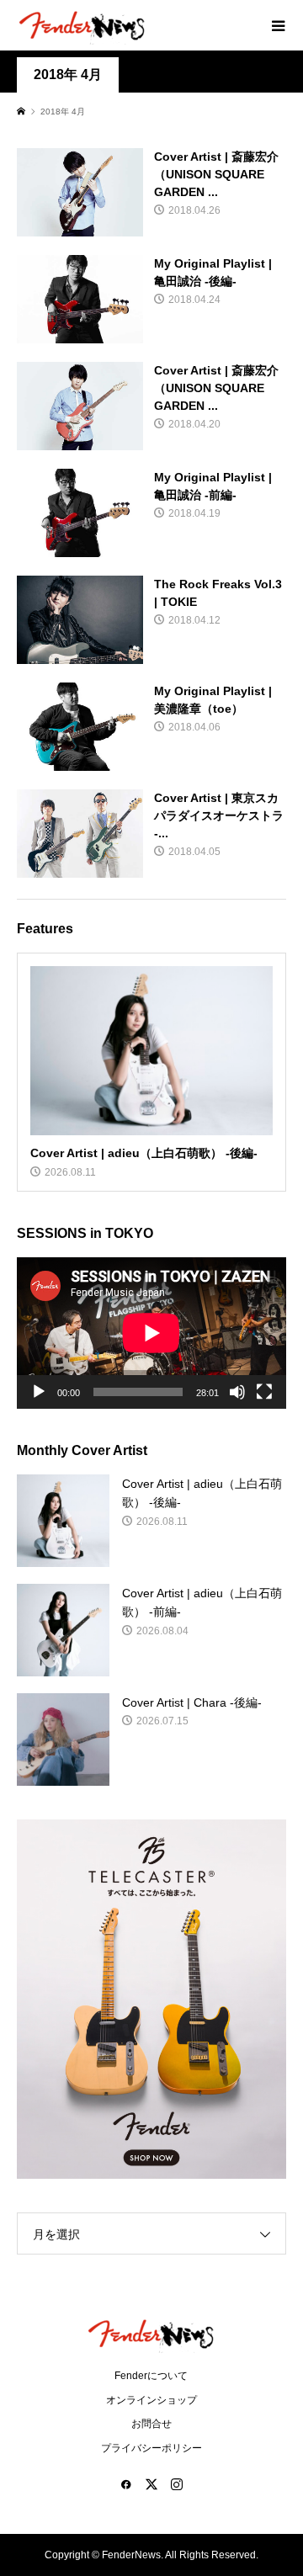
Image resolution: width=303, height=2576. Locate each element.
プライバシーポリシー (151, 2448)
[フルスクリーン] (264, 1392)
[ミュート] (237, 1392)
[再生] (39, 1392)
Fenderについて (151, 2376)
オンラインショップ (151, 2400)
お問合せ (151, 2424)
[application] (151, 1333)
